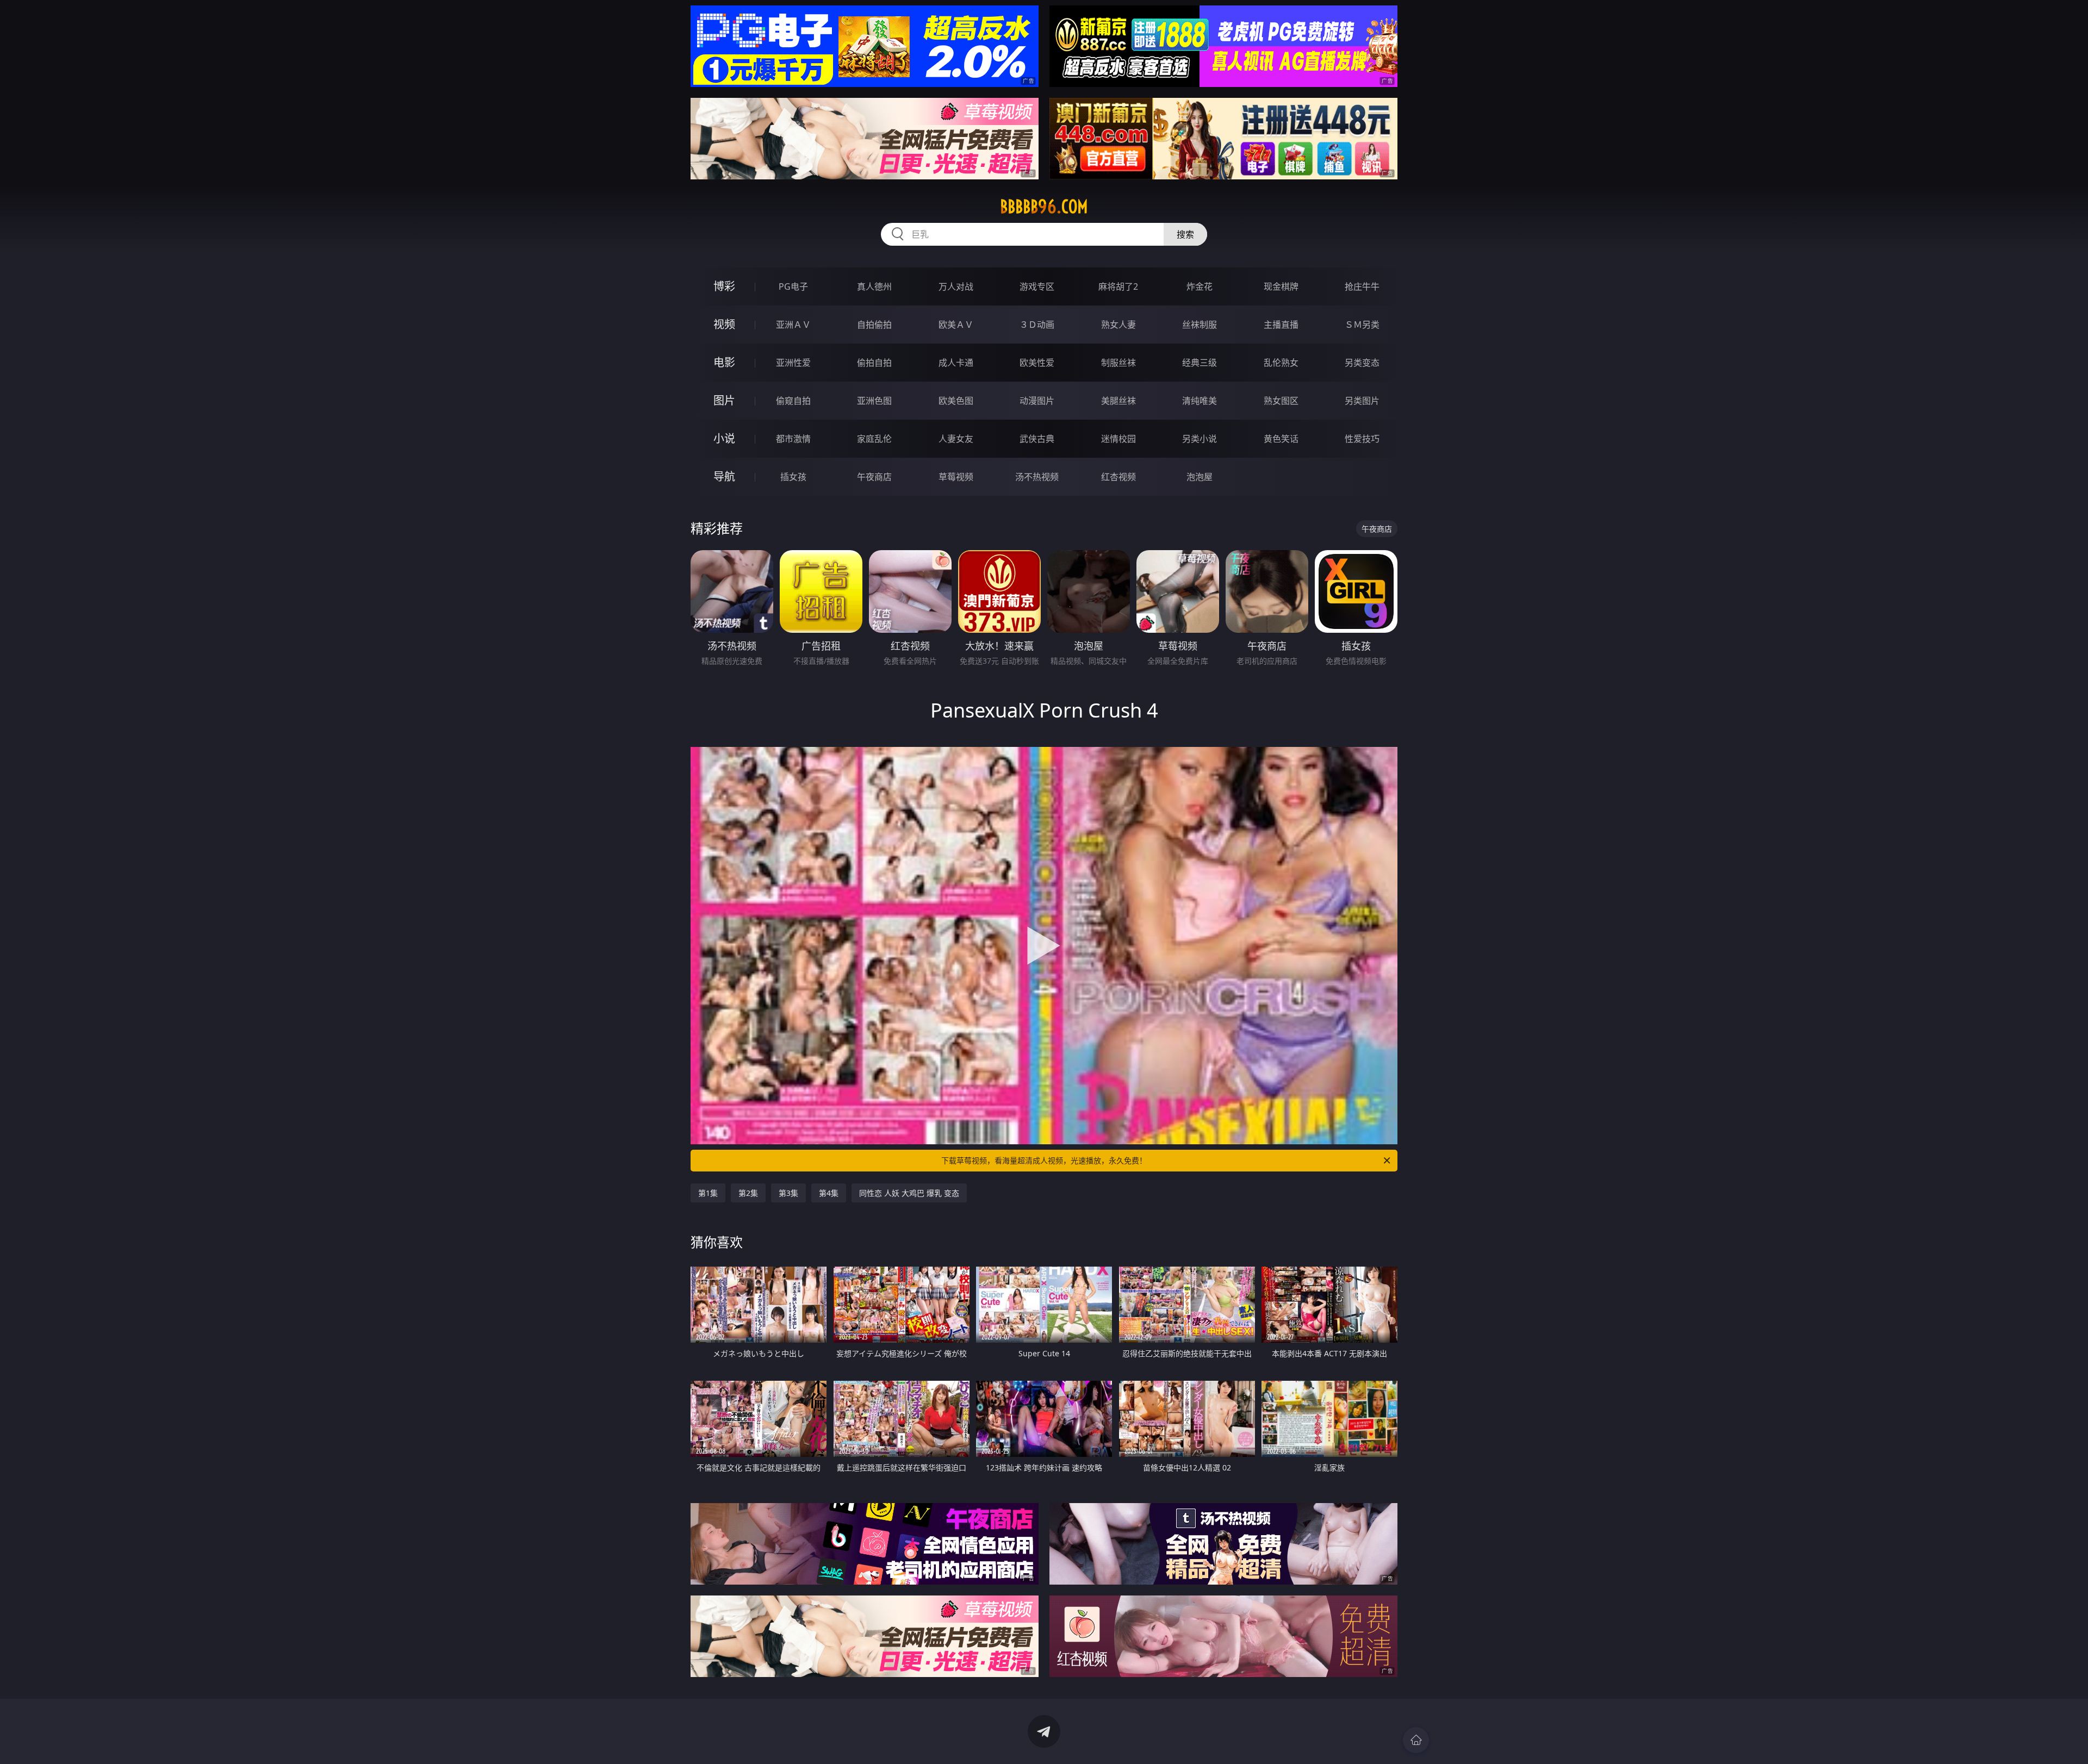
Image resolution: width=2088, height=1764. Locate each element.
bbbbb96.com (1044, 207)
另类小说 (1200, 439)
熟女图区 (1281, 401)
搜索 (1185, 234)
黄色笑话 (1281, 439)
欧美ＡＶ (956, 325)
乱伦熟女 (1281, 363)
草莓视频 (956, 477)
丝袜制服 (1200, 325)
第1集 (708, 1193)
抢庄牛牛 (1362, 286)
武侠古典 (1037, 439)
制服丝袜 (1118, 363)
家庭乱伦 (874, 439)
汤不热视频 (1037, 477)
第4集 (829, 1193)
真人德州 (874, 286)
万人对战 (956, 286)
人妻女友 (956, 439)
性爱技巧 (1362, 439)
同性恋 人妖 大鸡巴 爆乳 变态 (909, 1193)
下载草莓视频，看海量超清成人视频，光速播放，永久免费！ (1044, 1160)
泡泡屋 (1200, 477)
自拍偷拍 (874, 325)
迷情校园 (1118, 439)
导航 (724, 476)
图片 (724, 400)
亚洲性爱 (793, 363)
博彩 (724, 286)
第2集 (748, 1193)
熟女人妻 (1118, 325)
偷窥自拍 (793, 401)
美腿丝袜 (1118, 401)
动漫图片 (1037, 401)
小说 (724, 438)
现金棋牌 (1281, 286)
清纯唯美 (1200, 401)
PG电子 (793, 286)
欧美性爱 (1037, 363)
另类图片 (1362, 401)
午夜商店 (874, 477)
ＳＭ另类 (1362, 325)
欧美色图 (956, 401)
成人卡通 (956, 363)
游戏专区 (1037, 286)
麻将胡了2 (1118, 286)
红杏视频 (1118, 477)
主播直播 (1281, 325)
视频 (724, 324)
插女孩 (793, 477)
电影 (724, 362)
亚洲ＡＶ (793, 325)
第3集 (788, 1193)
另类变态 (1362, 363)
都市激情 (793, 439)
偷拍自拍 (874, 363)
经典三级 (1200, 363)
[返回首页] (1416, 1740)
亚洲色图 (874, 401)
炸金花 (1200, 286)
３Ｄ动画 (1037, 325)
